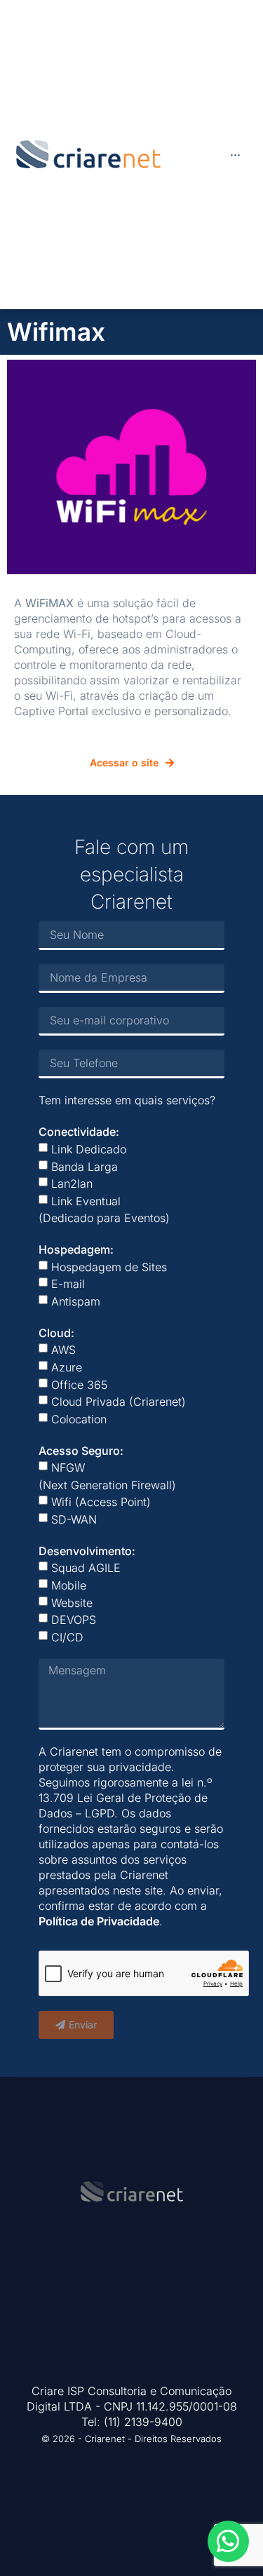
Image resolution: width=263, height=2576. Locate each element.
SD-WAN (74, 1519)
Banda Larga (85, 1166)
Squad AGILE (86, 1568)
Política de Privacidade (99, 1921)
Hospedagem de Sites (109, 1266)
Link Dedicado (89, 1149)
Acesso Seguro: (81, 1450)
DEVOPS (74, 1620)
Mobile (69, 1585)
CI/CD (67, 1637)
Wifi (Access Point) (101, 1502)
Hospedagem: (76, 1249)
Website (72, 1602)
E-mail (68, 1284)
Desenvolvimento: (87, 1550)
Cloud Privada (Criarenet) (119, 1402)
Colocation (79, 1419)
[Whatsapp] (228, 2541)
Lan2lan (72, 1184)
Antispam (76, 1301)
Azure (67, 1367)
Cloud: (56, 1332)
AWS (63, 1350)
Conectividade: (79, 1132)
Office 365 (79, 1384)
